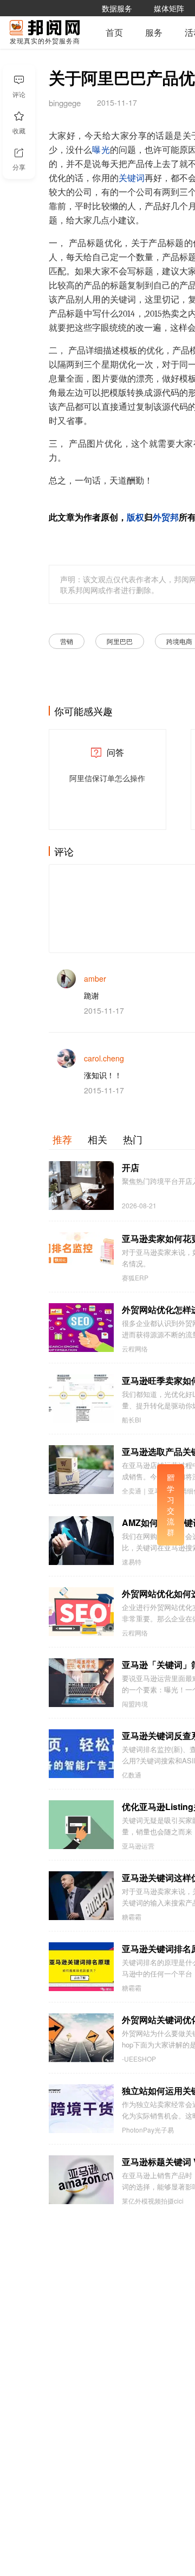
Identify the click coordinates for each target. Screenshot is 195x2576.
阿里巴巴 (120, 641)
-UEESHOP (139, 2059)
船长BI (131, 1420)
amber (95, 978)
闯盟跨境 (135, 1704)
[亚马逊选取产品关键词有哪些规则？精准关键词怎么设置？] (81, 1470)
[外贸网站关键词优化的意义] (81, 2038)
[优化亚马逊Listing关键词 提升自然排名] (81, 1825)
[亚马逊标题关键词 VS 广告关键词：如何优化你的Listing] (81, 2180)
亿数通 (132, 1775)
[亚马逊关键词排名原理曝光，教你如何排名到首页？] (81, 1967)
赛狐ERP (135, 1278)
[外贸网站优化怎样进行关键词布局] (81, 1328)
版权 (135, 518)
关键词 (132, 178)
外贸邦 (166, 518)
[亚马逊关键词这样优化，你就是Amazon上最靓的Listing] (81, 1896)
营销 (67, 641)
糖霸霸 (132, 1917)
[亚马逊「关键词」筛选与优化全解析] (81, 1683)
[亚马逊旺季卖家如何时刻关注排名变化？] (81, 1399)
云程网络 (135, 1349)
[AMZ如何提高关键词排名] (81, 1541)
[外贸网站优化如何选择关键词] (81, 1612)
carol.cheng (104, 1058)
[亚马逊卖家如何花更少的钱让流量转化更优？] (81, 1257)
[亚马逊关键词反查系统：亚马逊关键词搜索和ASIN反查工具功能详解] (81, 1754)
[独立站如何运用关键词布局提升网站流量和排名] (81, 2109)
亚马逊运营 (138, 1846)
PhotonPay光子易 (148, 2130)
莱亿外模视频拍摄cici (153, 2201)
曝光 (101, 150)
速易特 (132, 1562)
